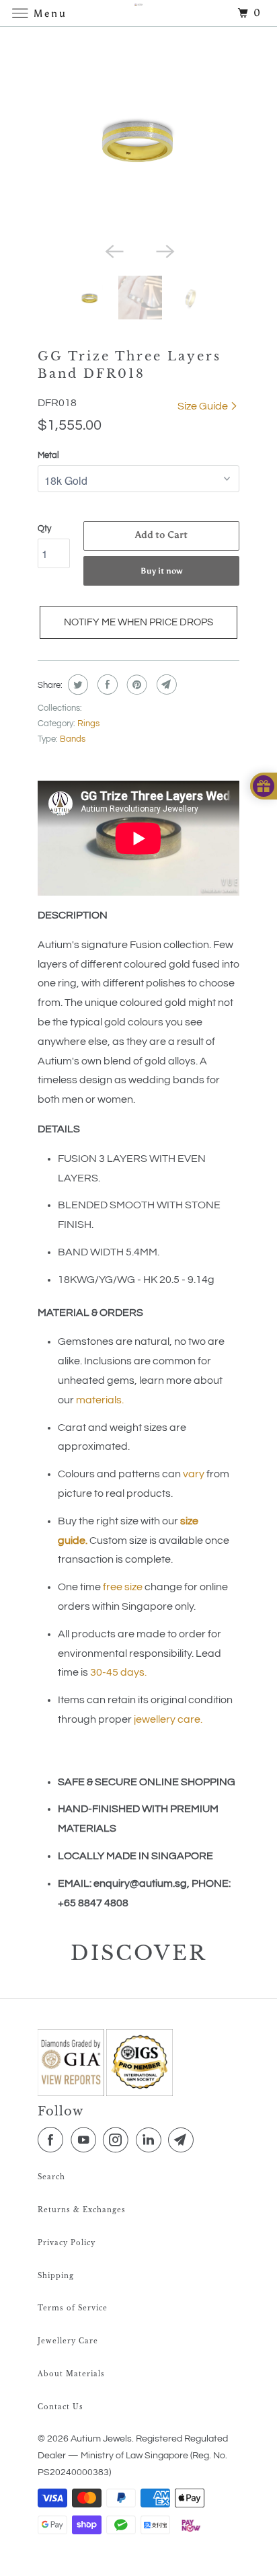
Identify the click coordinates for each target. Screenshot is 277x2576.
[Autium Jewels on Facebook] (53, 2140)
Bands (73, 739)
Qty (44, 529)
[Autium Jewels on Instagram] (118, 2140)
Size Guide (204, 406)
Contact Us (61, 2407)
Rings (88, 724)
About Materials (71, 2374)
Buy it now (162, 571)
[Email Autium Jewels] (184, 2140)
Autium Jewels (101, 2439)
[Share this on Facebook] (106, 685)
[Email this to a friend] (165, 685)
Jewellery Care (68, 2341)
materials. (100, 1400)
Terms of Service (73, 2308)
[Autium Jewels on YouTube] (86, 2140)
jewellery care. (168, 1719)
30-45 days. (118, 1672)
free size (123, 1587)
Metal (48, 455)
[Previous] (113, 250)
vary (194, 1474)
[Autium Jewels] (138, 13)
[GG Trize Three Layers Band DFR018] (138, 138)
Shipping (56, 2276)
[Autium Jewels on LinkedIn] (151, 2140)
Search (51, 2177)
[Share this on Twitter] (76, 685)
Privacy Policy (67, 2243)
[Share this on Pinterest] (135, 685)
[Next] (164, 250)
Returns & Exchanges (82, 2210)
